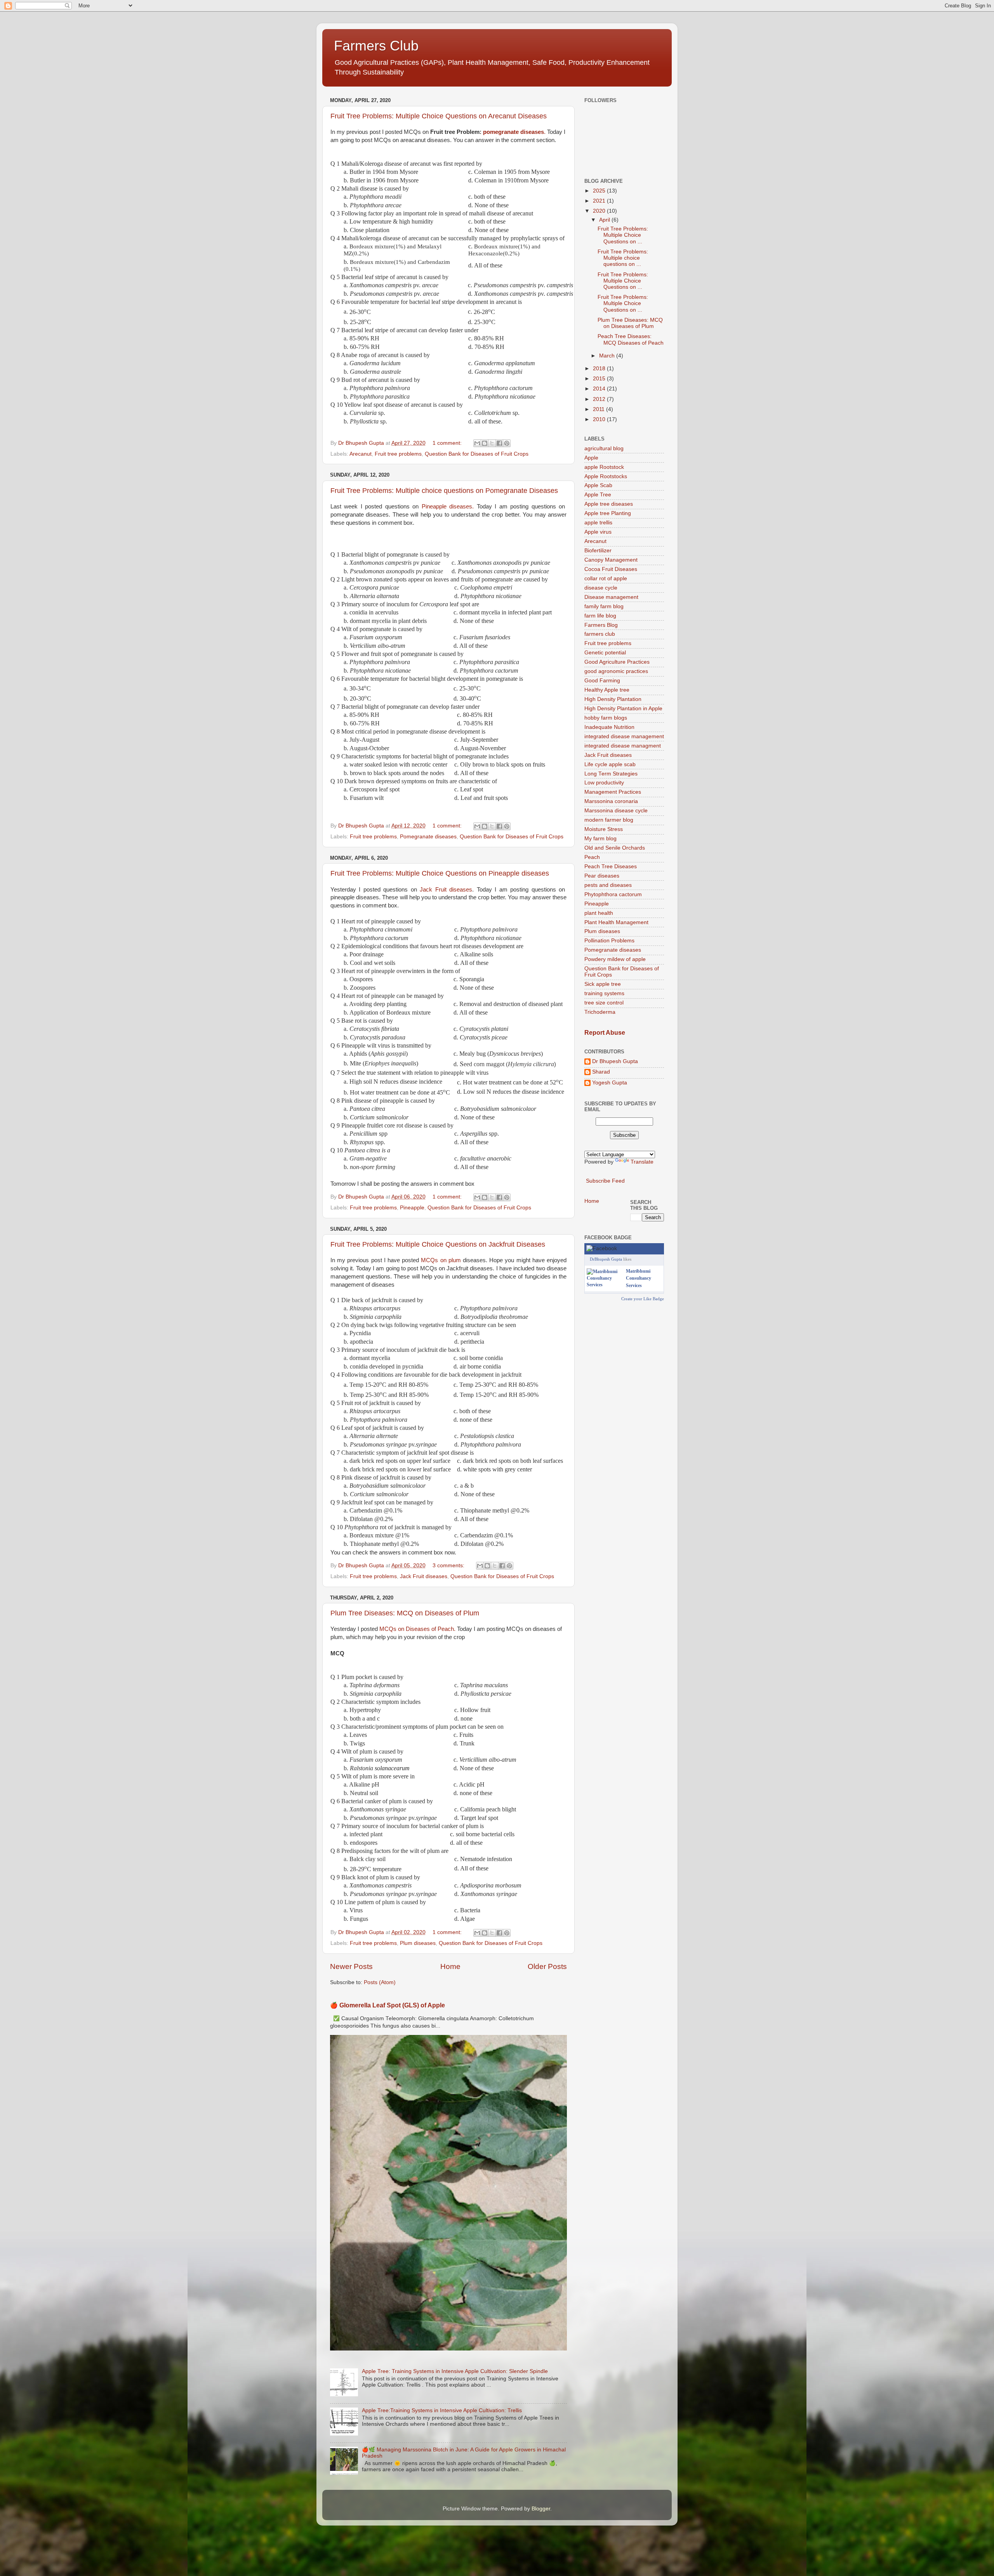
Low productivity (604, 783)
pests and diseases (608, 885)
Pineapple (412, 1208)
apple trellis (598, 523)
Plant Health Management (616, 922)
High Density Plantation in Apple (623, 709)
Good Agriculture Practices (617, 662)
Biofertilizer (598, 551)
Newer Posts (351, 1966)
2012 (600, 399)
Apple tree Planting (608, 513)
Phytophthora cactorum (613, 894)
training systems (604, 993)
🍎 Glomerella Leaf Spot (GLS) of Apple (388, 2005)
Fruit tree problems (398, 454)
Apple (591, 458)
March (608, 356)
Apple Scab (598, 485)
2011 (600, 409)
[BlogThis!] (485, 443)
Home (450, 1966)
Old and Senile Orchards (615, 848)
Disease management (611, 597)
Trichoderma (600, 1012)
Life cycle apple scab (610, 764)
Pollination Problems (609, 941)
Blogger (541, 2509)
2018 (600, 369)
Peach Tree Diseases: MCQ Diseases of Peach (631, 339)
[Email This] (477, 443)
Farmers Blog (601, 625)
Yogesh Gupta (610, 1083)
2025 (600, 191)
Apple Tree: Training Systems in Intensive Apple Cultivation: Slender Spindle (455, 2371)
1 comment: (448, 443)
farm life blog (600, 616)
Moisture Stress (604, 829)
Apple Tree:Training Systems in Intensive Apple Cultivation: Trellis (442, 2410)
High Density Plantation (613, 699)
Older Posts (547, 1966)
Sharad (601, 1072)
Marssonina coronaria (611, 801)
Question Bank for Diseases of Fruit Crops (477, 454)
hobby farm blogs (606, 718)
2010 (600, 419)
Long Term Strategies (611, 774)
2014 (600, 389)
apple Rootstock (604, 467)
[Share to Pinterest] (507, 443)
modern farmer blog (609, 820)
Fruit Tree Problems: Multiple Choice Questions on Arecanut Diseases (439, 116)
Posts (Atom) (380, 1982)
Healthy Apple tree (607, 690)
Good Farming (602, 681)
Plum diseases (418, 1943)
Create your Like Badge (643, 1299)
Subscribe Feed (605, 1181)
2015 (600, 379)
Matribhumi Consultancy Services (639, 1278)
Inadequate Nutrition (609, 727)
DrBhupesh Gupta (606, 1259)
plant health (599, 913)
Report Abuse (605, 1033)
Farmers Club (376, 46)
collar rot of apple (606, 579)
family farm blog (604, 606)
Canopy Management (611, 560)
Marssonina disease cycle (616, 811)
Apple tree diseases (609, 504)
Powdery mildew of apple (615, 959)
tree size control (604, 1003)
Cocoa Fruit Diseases (611, 569)
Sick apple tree (603, 984)
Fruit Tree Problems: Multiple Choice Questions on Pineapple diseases (440, 873)
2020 (600, 211)
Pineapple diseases (447, 507)
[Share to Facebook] (499, 443)
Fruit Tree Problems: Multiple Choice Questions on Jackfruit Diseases (438, 1244)
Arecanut (361, 454)
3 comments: (449, 1566)
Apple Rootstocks (606, 476)
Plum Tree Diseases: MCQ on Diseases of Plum (405, 1613)
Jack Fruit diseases (446, 890)
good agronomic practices (616, 671)
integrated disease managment (623, 746)
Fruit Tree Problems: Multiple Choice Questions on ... (623, 235)
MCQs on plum (442, 1260)
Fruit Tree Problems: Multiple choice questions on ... (623, 258)
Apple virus (598, 532)
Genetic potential (605, 653)
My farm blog (600, 839)
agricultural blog (604, 448)
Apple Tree (598, 495)
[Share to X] (492, 443)
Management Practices (613, 792)
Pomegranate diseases (428, 837)
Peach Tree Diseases (611, 866)
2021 (600, 201)
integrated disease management (624, 736)
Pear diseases (602, 876)
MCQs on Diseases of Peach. (417, 1629)
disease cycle (601, 588)
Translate (642, 1162)
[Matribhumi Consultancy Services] (605, 1285)
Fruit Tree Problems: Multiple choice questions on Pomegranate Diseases (444, 491)
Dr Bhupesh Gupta (615, 1061)
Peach (592, 857)
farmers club (600, 634)
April (605, 220)
